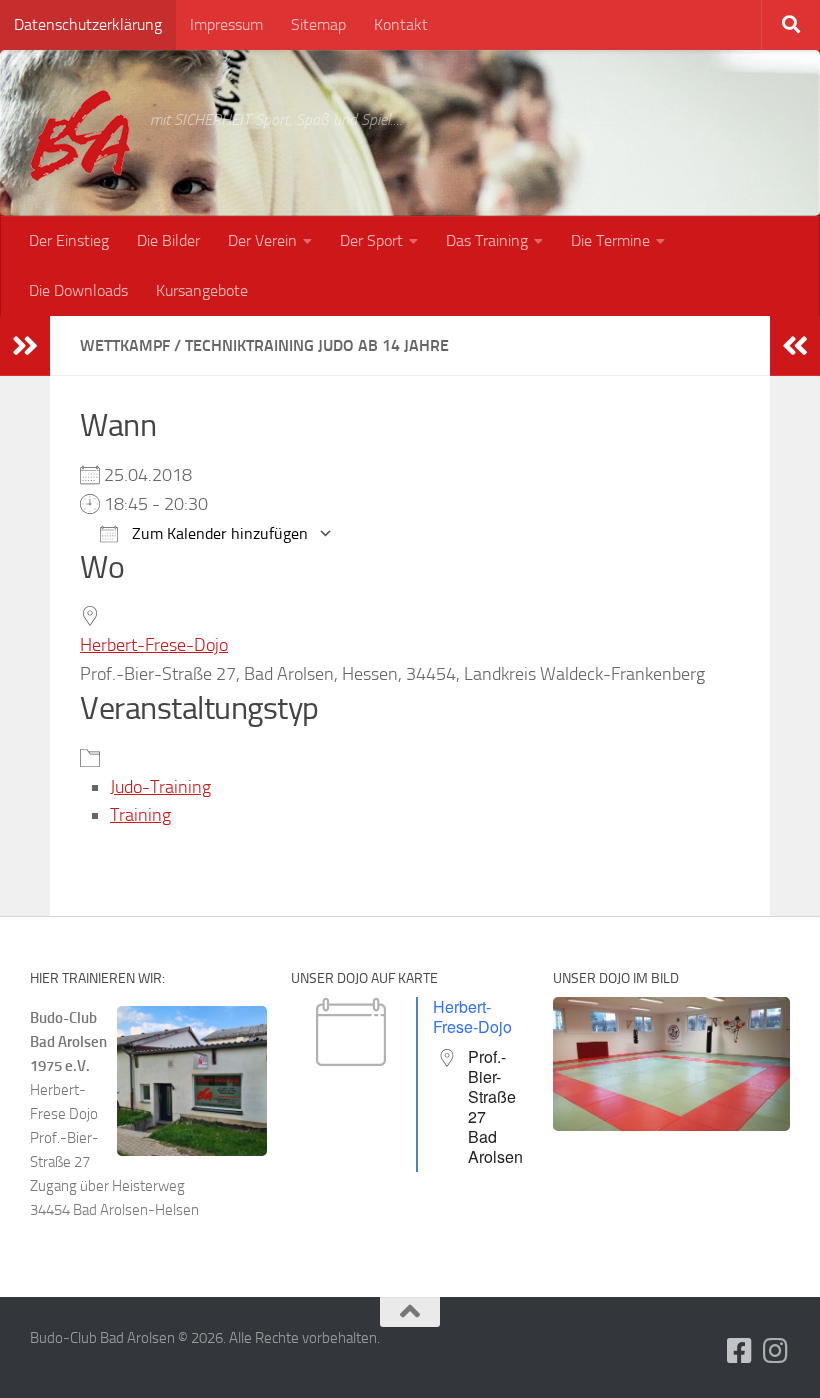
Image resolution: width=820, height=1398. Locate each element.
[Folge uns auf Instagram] (776, 1351)
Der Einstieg (69, 240)
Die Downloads (78, 290)
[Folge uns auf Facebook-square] (740, 1351)
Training (140, 815)
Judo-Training (160, 787)
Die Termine (610, 240)
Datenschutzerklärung (88, 24)
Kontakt (401, 24)
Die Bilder (168, 240)
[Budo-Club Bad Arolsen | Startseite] (80, 135)
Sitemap (318, 24)
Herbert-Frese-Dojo (154, 645)
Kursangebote (202, 290)
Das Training (487, 240)
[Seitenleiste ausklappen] (25, 346)
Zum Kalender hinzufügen (218, 533)
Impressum (226, 24)
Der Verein (262, 240)
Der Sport (371, 240)
